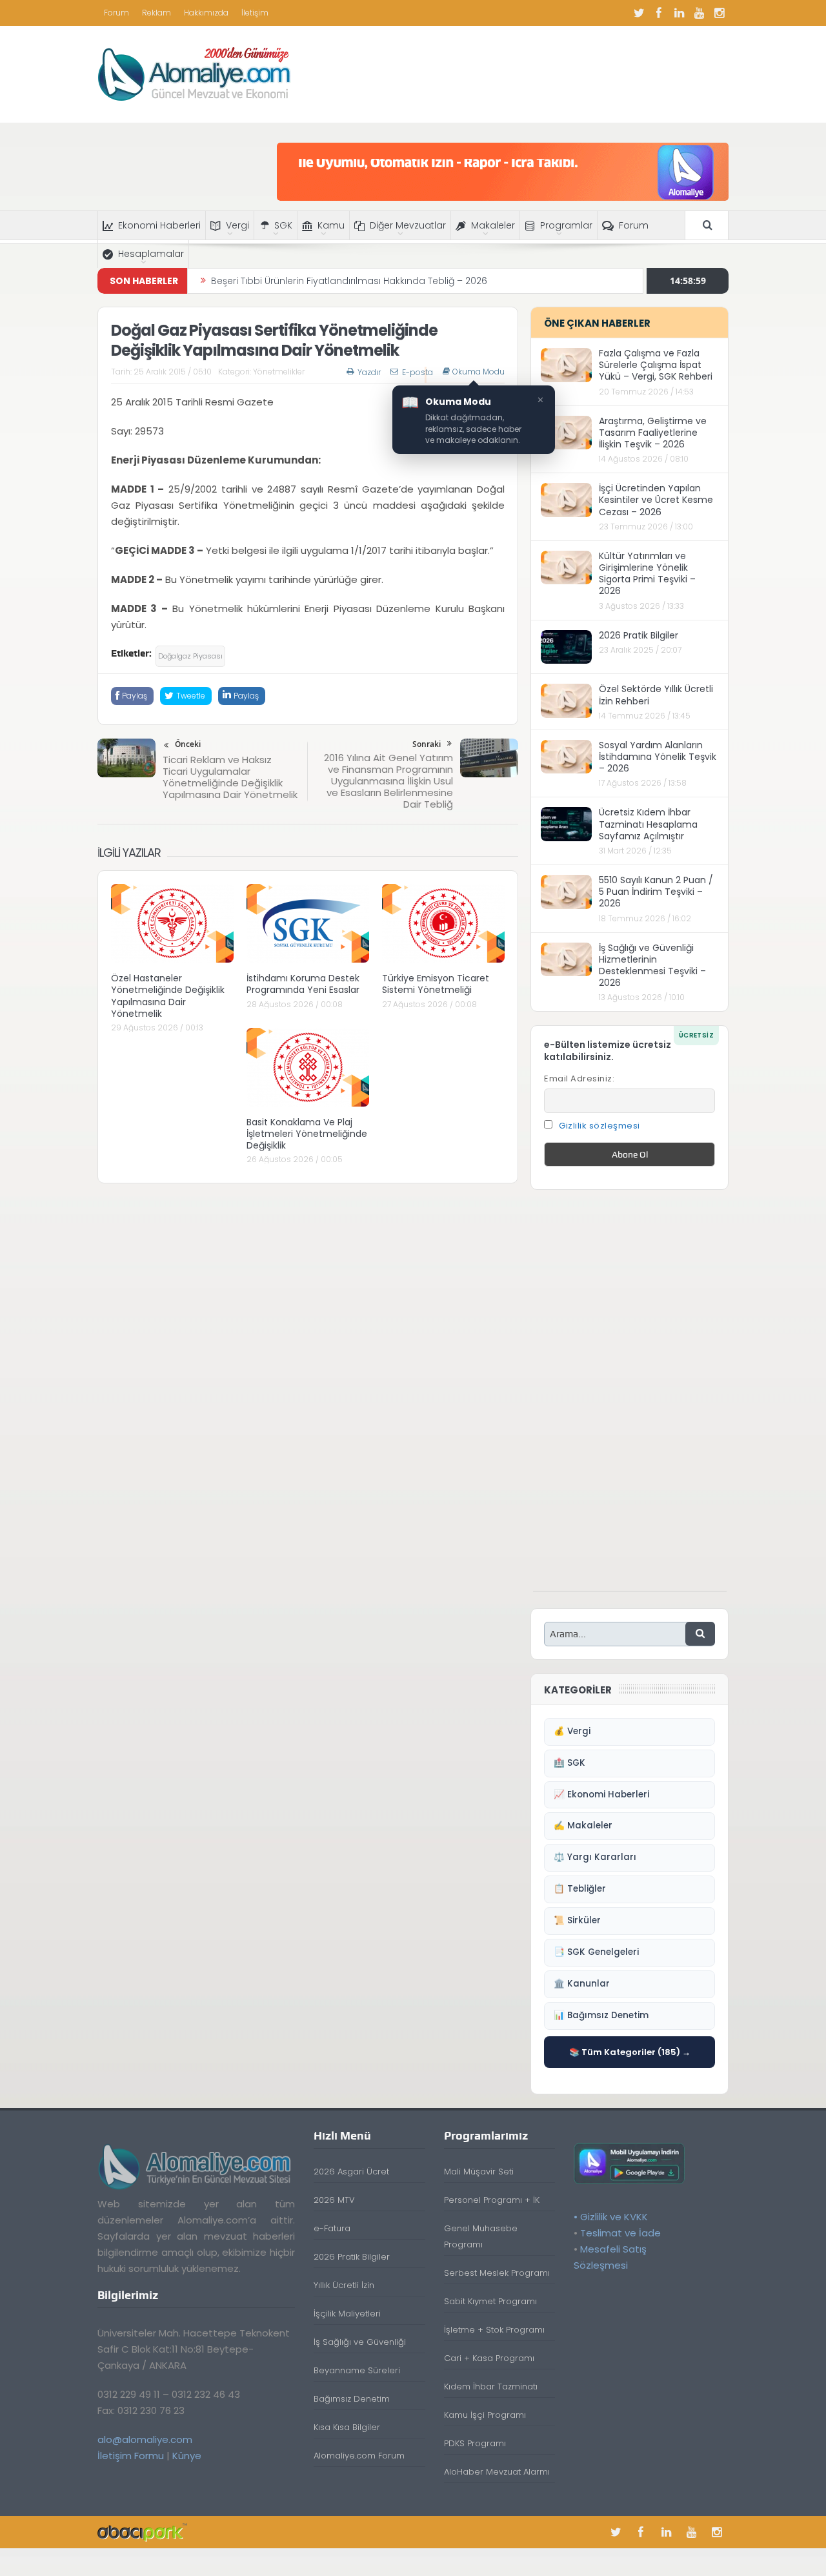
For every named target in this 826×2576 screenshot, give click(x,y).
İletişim (255, 13)
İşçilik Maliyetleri (347, 2314)
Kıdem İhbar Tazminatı (491, 2387)
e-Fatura (332, 2228)
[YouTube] (699, 13)
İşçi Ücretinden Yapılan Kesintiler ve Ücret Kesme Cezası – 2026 (656, 500)
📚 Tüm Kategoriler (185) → (630, 2052)
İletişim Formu (131, 2456)
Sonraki (427, 744)
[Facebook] (659, 13)
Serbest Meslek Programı (497, 2273)
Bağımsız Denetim (352, 2399)
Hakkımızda (206, 13)
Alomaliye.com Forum (359, 2456)
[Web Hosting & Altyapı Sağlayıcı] (142, 2532)
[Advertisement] (630, 1397)
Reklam (156, 13)
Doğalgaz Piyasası (190, 656)
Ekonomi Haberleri (159, 225)
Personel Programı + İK (492, 2200)
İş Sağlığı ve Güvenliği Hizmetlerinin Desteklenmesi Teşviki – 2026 (652, 966)
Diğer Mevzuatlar (408, 225)
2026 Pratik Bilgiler (639, 635)
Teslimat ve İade (620, 2233)
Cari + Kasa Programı (489, 2358)
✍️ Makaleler (583, 1825)
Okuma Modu (478, 372)
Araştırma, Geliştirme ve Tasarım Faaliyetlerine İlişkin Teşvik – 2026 (653, 433)
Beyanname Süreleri (357, 2370)
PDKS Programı (475, 2443)
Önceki (188, 744)
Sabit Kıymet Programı (490, 2301)
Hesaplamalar (151, 254)
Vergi (237, 225)
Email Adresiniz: (579, 1078)
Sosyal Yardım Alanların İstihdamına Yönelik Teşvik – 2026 (658, 757)
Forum (116, 13)
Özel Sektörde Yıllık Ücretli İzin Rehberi (656, 695)
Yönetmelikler (279, 372)
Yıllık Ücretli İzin (344, 2285)
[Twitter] (639, 13)
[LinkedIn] (679, 13)
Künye (187, 2456)
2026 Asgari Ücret (351, 2172)
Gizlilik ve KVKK (614, 2217)
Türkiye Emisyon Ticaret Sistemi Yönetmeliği (436, 984)
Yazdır (369, 372)
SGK (283, 225)
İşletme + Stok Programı (494, 2330)
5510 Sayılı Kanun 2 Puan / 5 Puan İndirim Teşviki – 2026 (656, 892)
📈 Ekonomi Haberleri (601, 1794)
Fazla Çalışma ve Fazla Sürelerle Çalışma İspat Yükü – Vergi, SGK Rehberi (656, 365)
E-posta (418, 372)
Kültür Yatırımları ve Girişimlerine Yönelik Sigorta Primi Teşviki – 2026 (647, 574)
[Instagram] (719, 13)
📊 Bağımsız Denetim (601, 2015)
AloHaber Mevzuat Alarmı (497, 2472)
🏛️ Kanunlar (582, 1984)
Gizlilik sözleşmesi (599, 1126)
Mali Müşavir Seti (479, 2172)
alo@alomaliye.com (145, 2439)
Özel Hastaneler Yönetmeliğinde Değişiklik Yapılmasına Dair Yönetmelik (168, 996)
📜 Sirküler (577, 1920)
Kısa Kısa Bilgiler (347, 2427)
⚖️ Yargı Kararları (595, 1857)
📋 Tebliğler (580, 1889)
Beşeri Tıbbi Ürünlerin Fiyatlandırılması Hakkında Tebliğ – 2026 (349, 281)
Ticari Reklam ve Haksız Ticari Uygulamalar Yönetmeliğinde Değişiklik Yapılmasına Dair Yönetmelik (230, 777)
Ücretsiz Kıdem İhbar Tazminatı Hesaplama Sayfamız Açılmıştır (648, 824)
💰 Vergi (572, 1731)
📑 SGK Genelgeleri (596, 1952)
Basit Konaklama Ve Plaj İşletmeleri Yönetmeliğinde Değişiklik (307, 1134)
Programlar (566, 225)
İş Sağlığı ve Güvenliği (360, 2342)
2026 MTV (334, 2200)
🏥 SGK (569, 1763)
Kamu (331, 225)
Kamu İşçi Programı (485, 2415)
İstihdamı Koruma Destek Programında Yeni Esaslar (303, 984)
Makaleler (493, 225)
